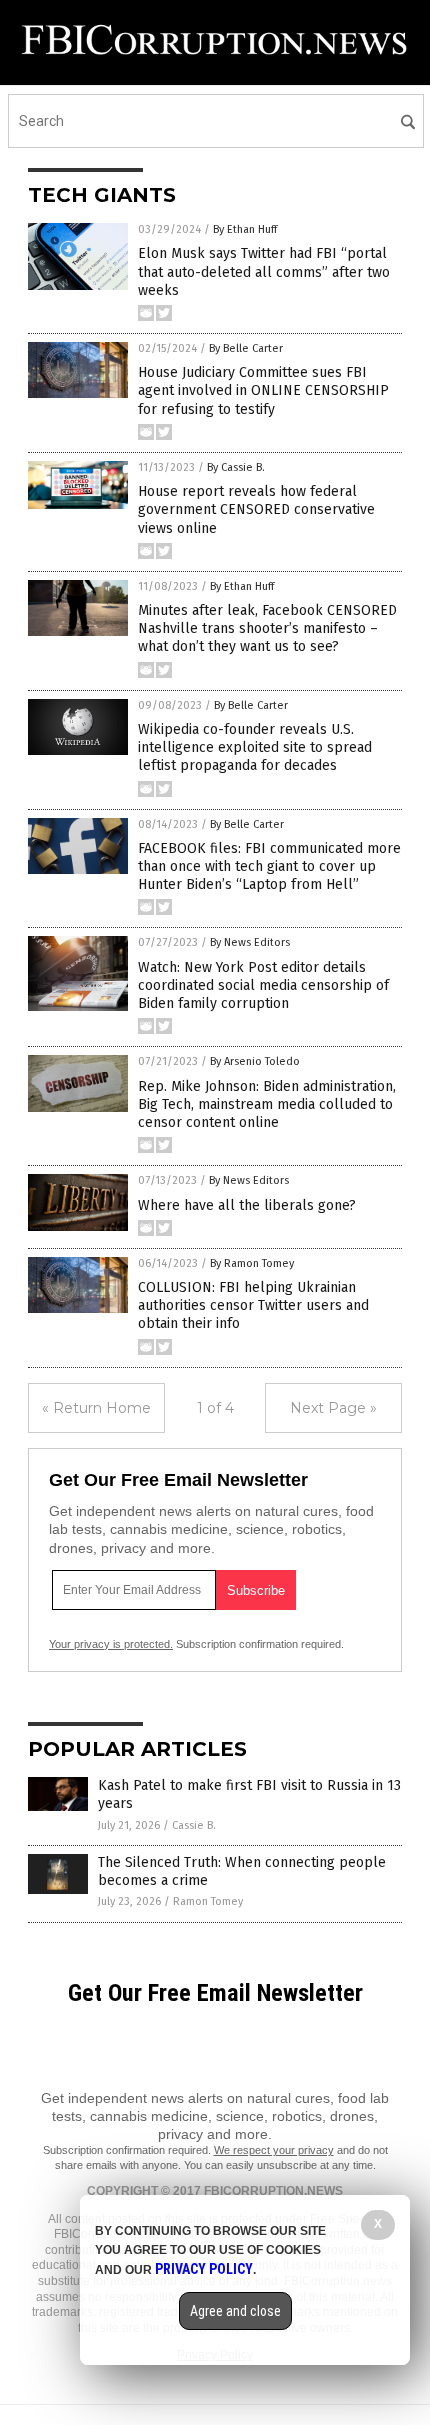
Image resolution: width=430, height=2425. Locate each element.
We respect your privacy (274, 2150)
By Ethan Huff (245, 229)
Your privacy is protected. (111, 1644)
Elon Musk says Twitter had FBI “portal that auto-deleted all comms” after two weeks (264, 271)
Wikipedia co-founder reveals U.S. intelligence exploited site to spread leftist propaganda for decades (255, 747)
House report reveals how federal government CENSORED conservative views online (256, 509)
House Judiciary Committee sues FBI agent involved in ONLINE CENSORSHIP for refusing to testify (263, 390)
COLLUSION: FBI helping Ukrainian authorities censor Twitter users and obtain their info (253, 1305)
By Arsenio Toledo (255, 1061)
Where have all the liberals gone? (247, 1205)
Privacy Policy (204, 2269)
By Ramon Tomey (252, 1263)
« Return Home (96, 1408)
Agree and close (235, 2311)
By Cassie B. (236, 467)
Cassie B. (194, 1825)
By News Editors (250, 942)
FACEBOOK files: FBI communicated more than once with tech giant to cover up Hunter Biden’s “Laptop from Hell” (269, 866)
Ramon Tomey (208, 1901)
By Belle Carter (246, 348)
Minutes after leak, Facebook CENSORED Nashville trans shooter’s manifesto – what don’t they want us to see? (267, 628)
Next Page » (333, 1408)
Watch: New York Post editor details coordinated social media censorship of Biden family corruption (263, 985)
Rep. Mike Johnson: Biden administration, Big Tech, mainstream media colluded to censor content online (267, 1104)
